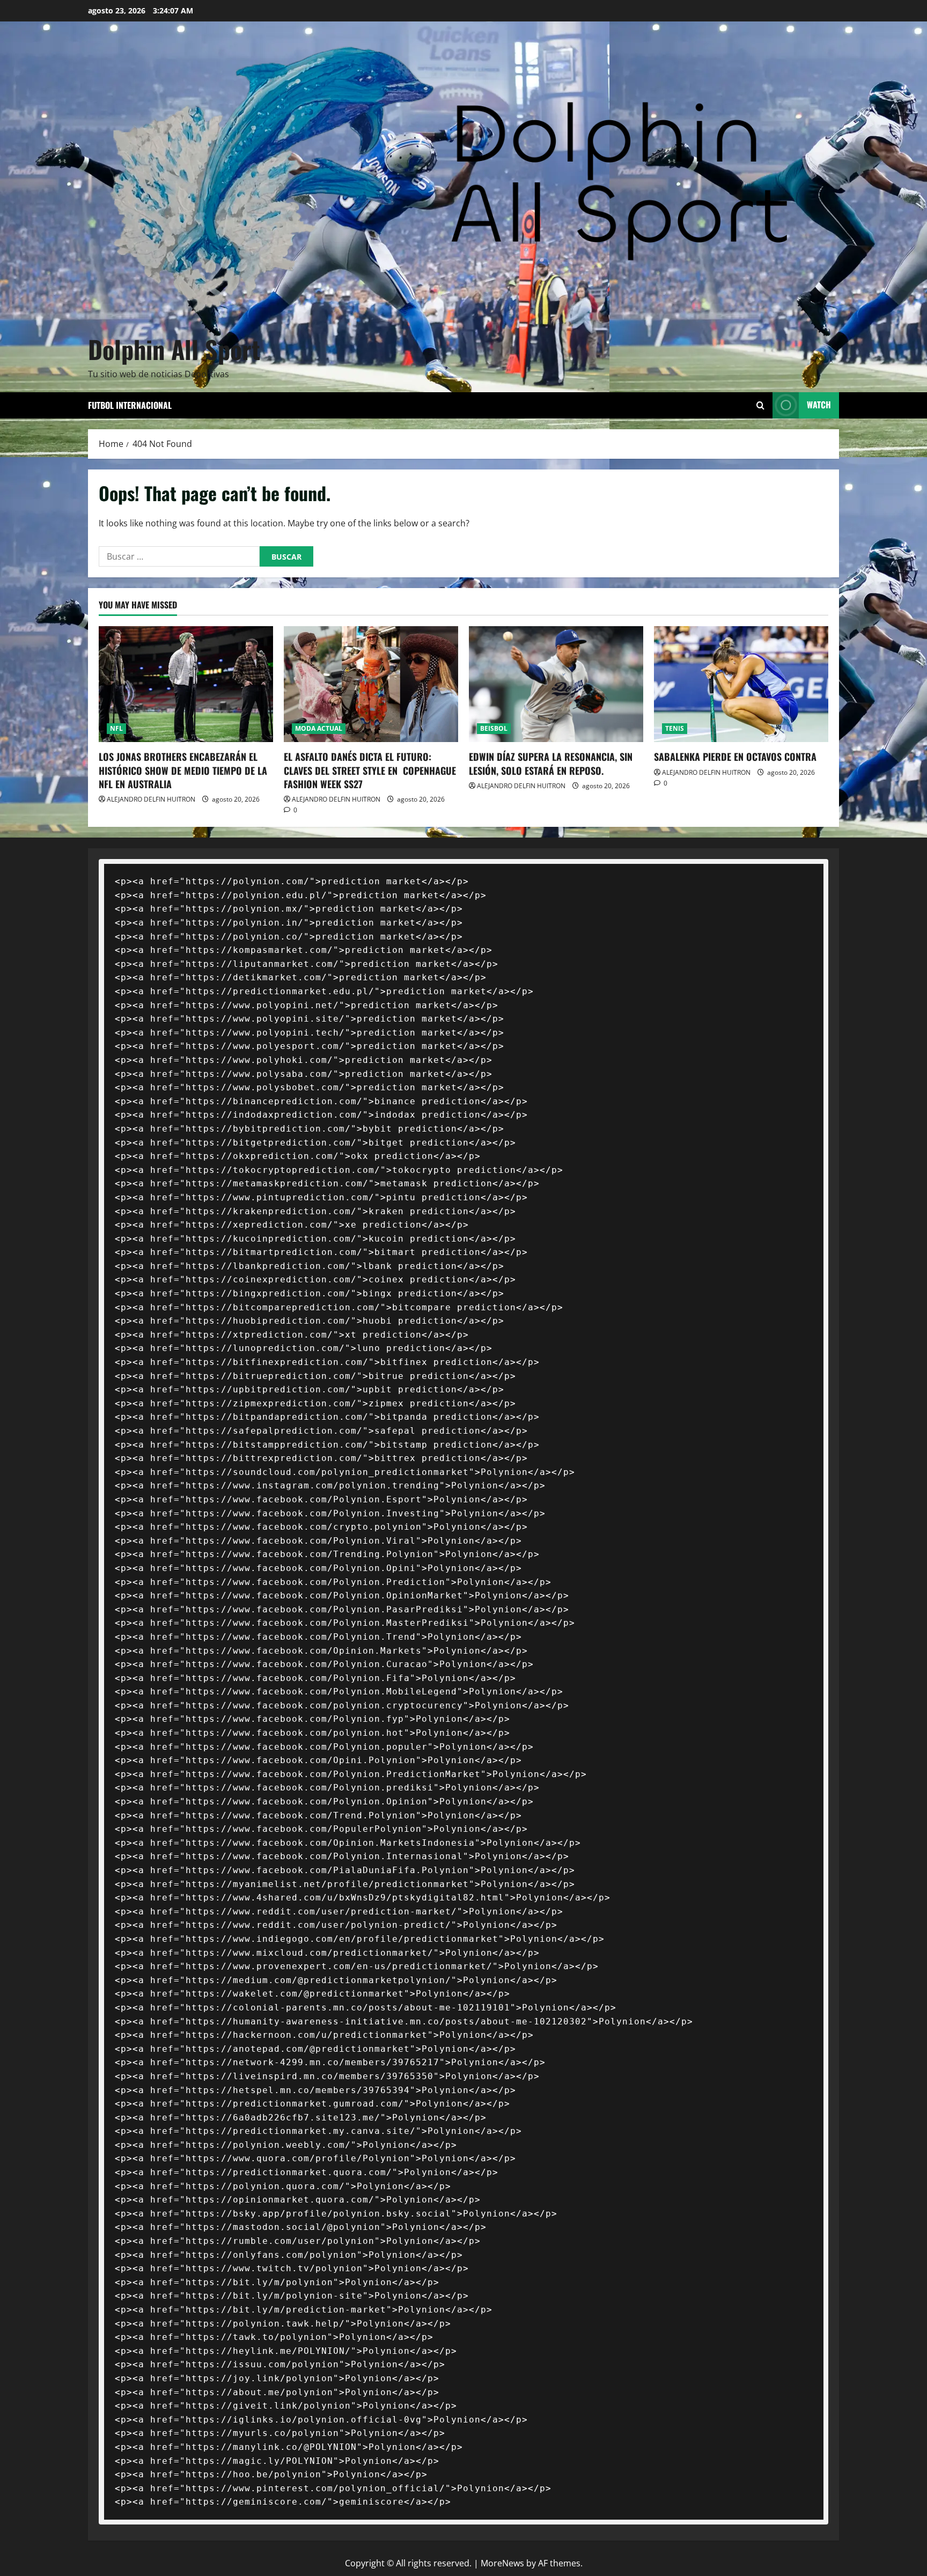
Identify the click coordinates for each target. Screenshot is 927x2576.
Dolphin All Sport (174, 349)
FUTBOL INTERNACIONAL (130, 405)
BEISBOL (494, 728)
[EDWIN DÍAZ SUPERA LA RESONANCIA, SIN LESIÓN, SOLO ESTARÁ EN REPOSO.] (556, 684)
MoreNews (502, 2563)
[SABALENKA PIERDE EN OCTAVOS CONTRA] (741, 684)
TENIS (675, 728)
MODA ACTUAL (319, 728)
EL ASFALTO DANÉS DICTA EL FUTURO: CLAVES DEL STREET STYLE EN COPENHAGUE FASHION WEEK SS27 (370, 770)
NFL (116, 728)
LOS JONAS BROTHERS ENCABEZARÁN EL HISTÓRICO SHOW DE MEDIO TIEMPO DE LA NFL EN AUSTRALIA (183, 770)
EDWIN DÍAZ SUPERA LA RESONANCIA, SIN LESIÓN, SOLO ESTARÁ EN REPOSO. (551, 763)
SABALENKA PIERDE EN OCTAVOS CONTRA (735, 757)
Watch (819, 405)
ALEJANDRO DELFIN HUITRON (151, 799)
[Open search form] (760, 405)
